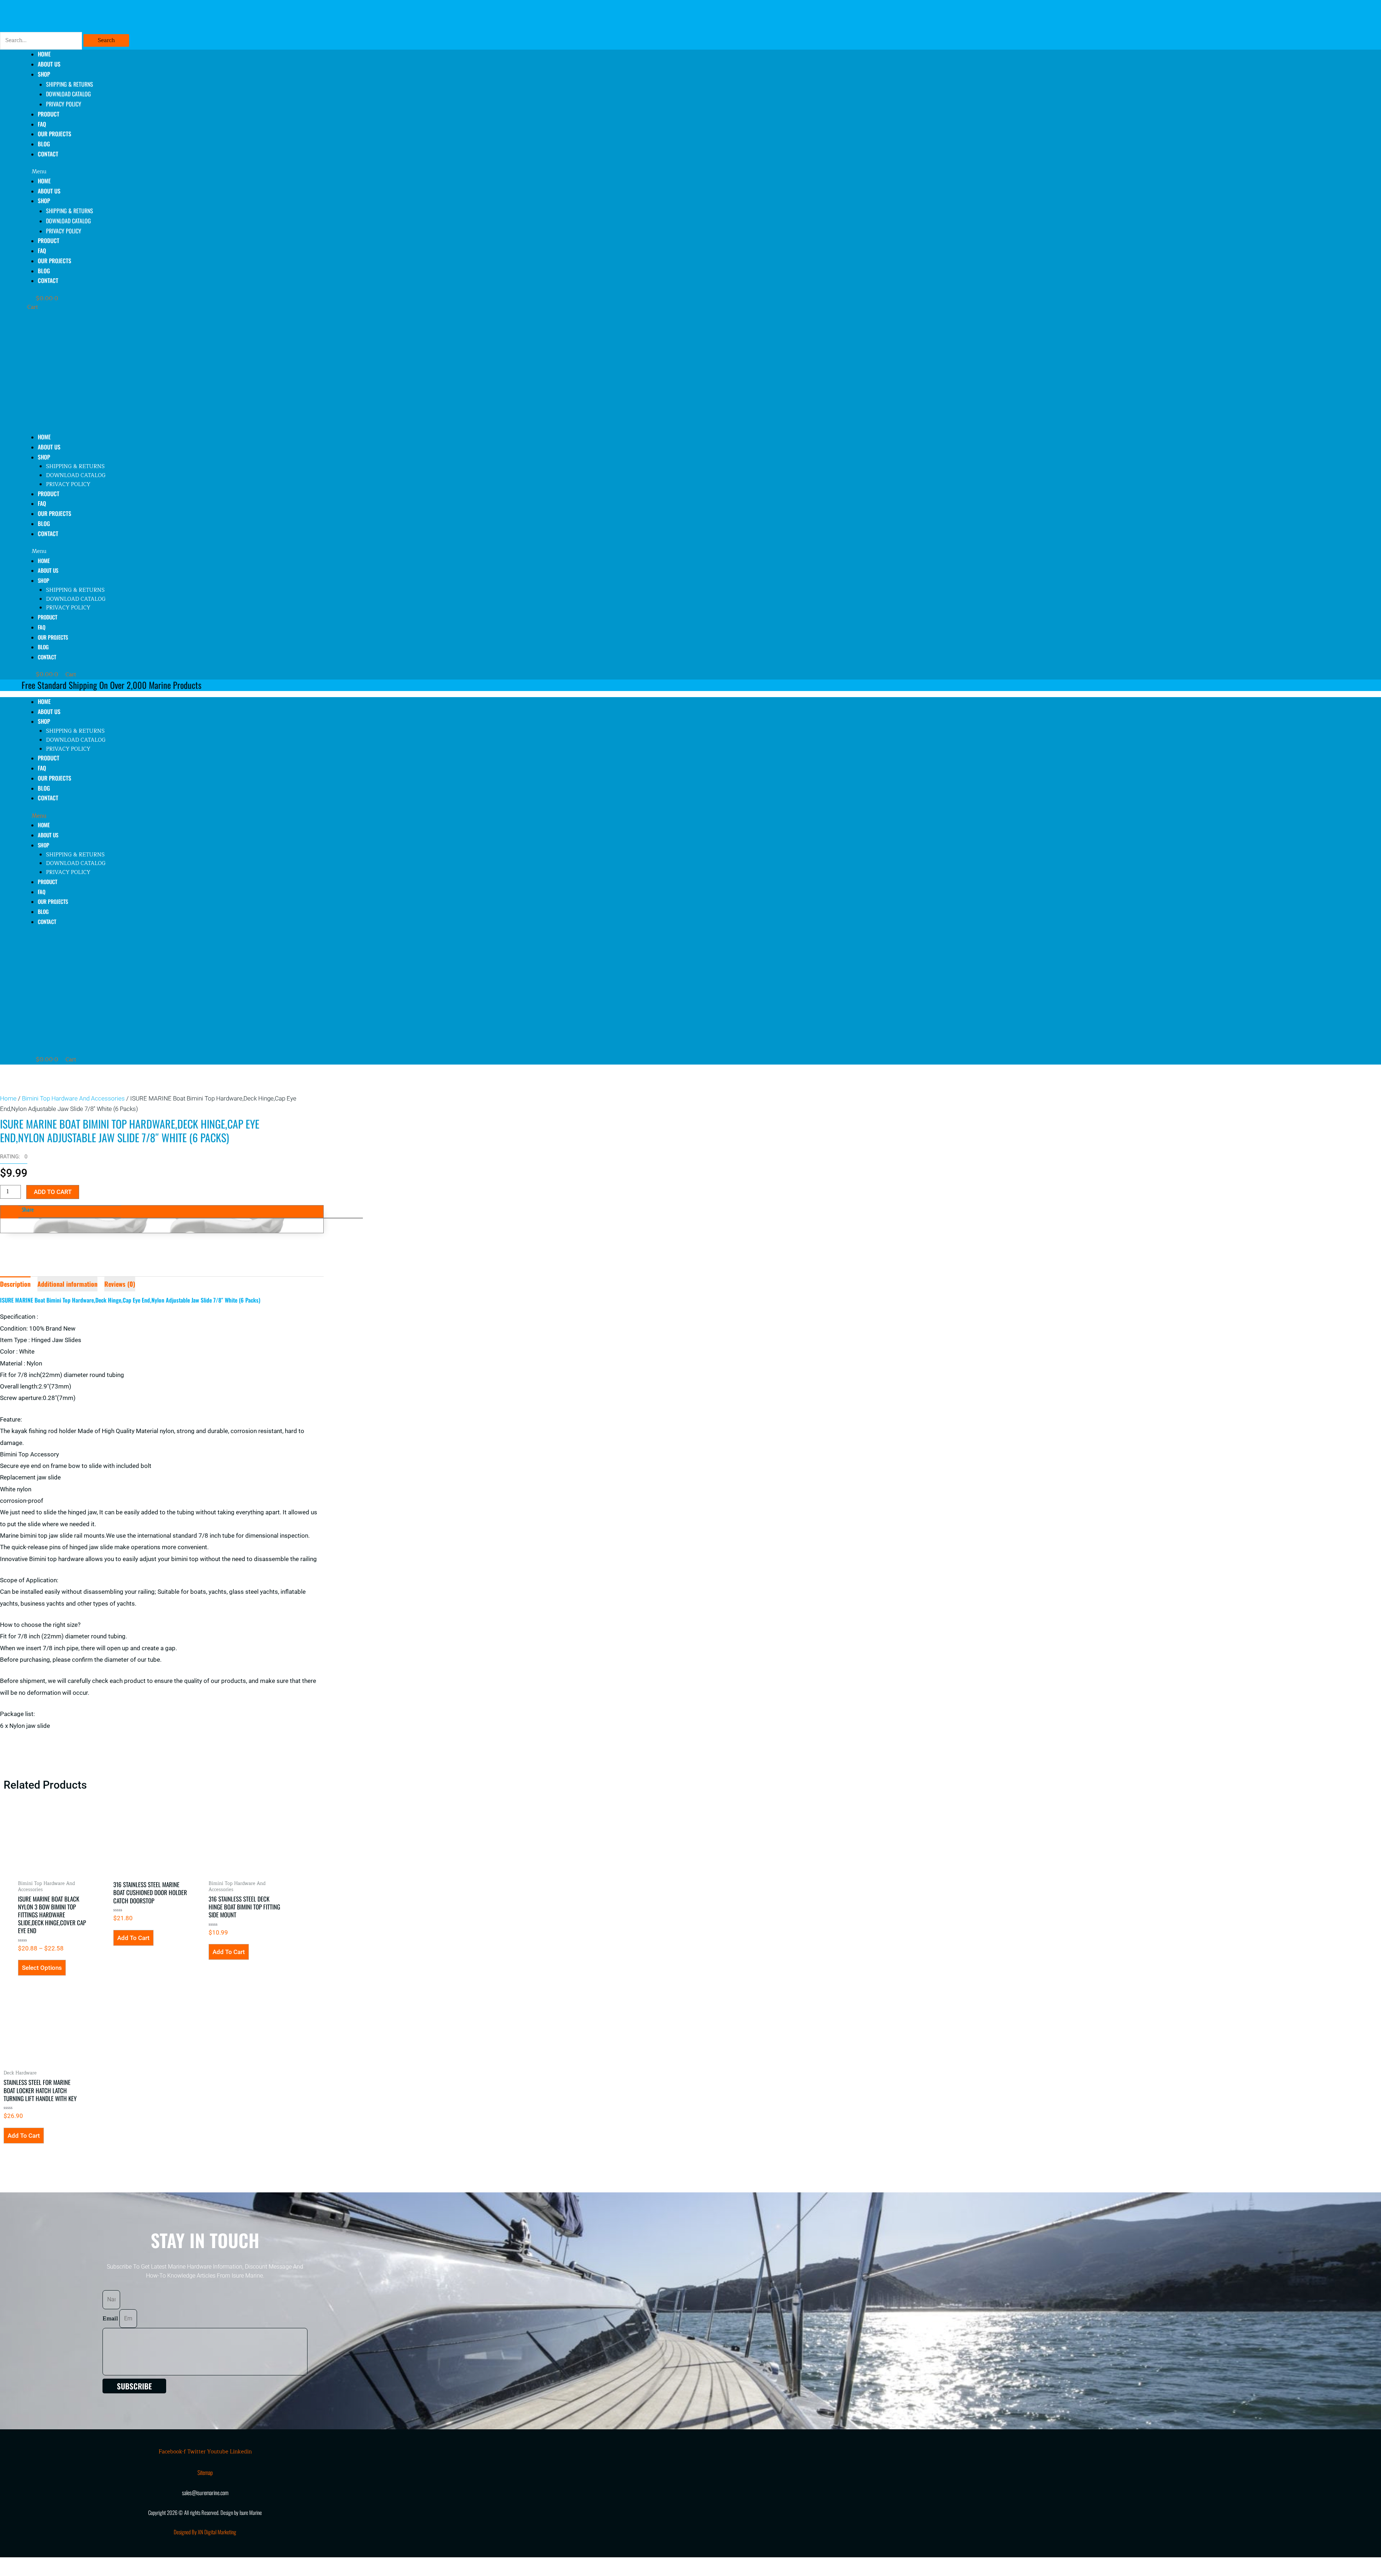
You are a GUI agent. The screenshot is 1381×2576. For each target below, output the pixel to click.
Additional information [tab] (67, 1284)
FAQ (42, 251)
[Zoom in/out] (14, 2563)
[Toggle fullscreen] (45, 2563)
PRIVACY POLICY (64, 104)
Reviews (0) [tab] (120, 1284)
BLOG (44, 271)
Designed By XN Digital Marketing (205, 2532)
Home (8, 1098)
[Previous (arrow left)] (14, 2572)
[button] (206, 172)
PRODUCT (49, 114)
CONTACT (48, 154)
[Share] (75, 2563)
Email (111, 2319)
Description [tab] (15, 1284)
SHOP (44, 74)
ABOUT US (49, 191)
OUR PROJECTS (54, 134)
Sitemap (205, 2472)
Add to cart (53, 1192)
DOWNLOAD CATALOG (69, 94)
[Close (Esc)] (105, 2563)
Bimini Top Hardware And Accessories (73, 1098)
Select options (42, 1968)
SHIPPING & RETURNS (70, 84)
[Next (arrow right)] (45, 2572)
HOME (44, 181)
